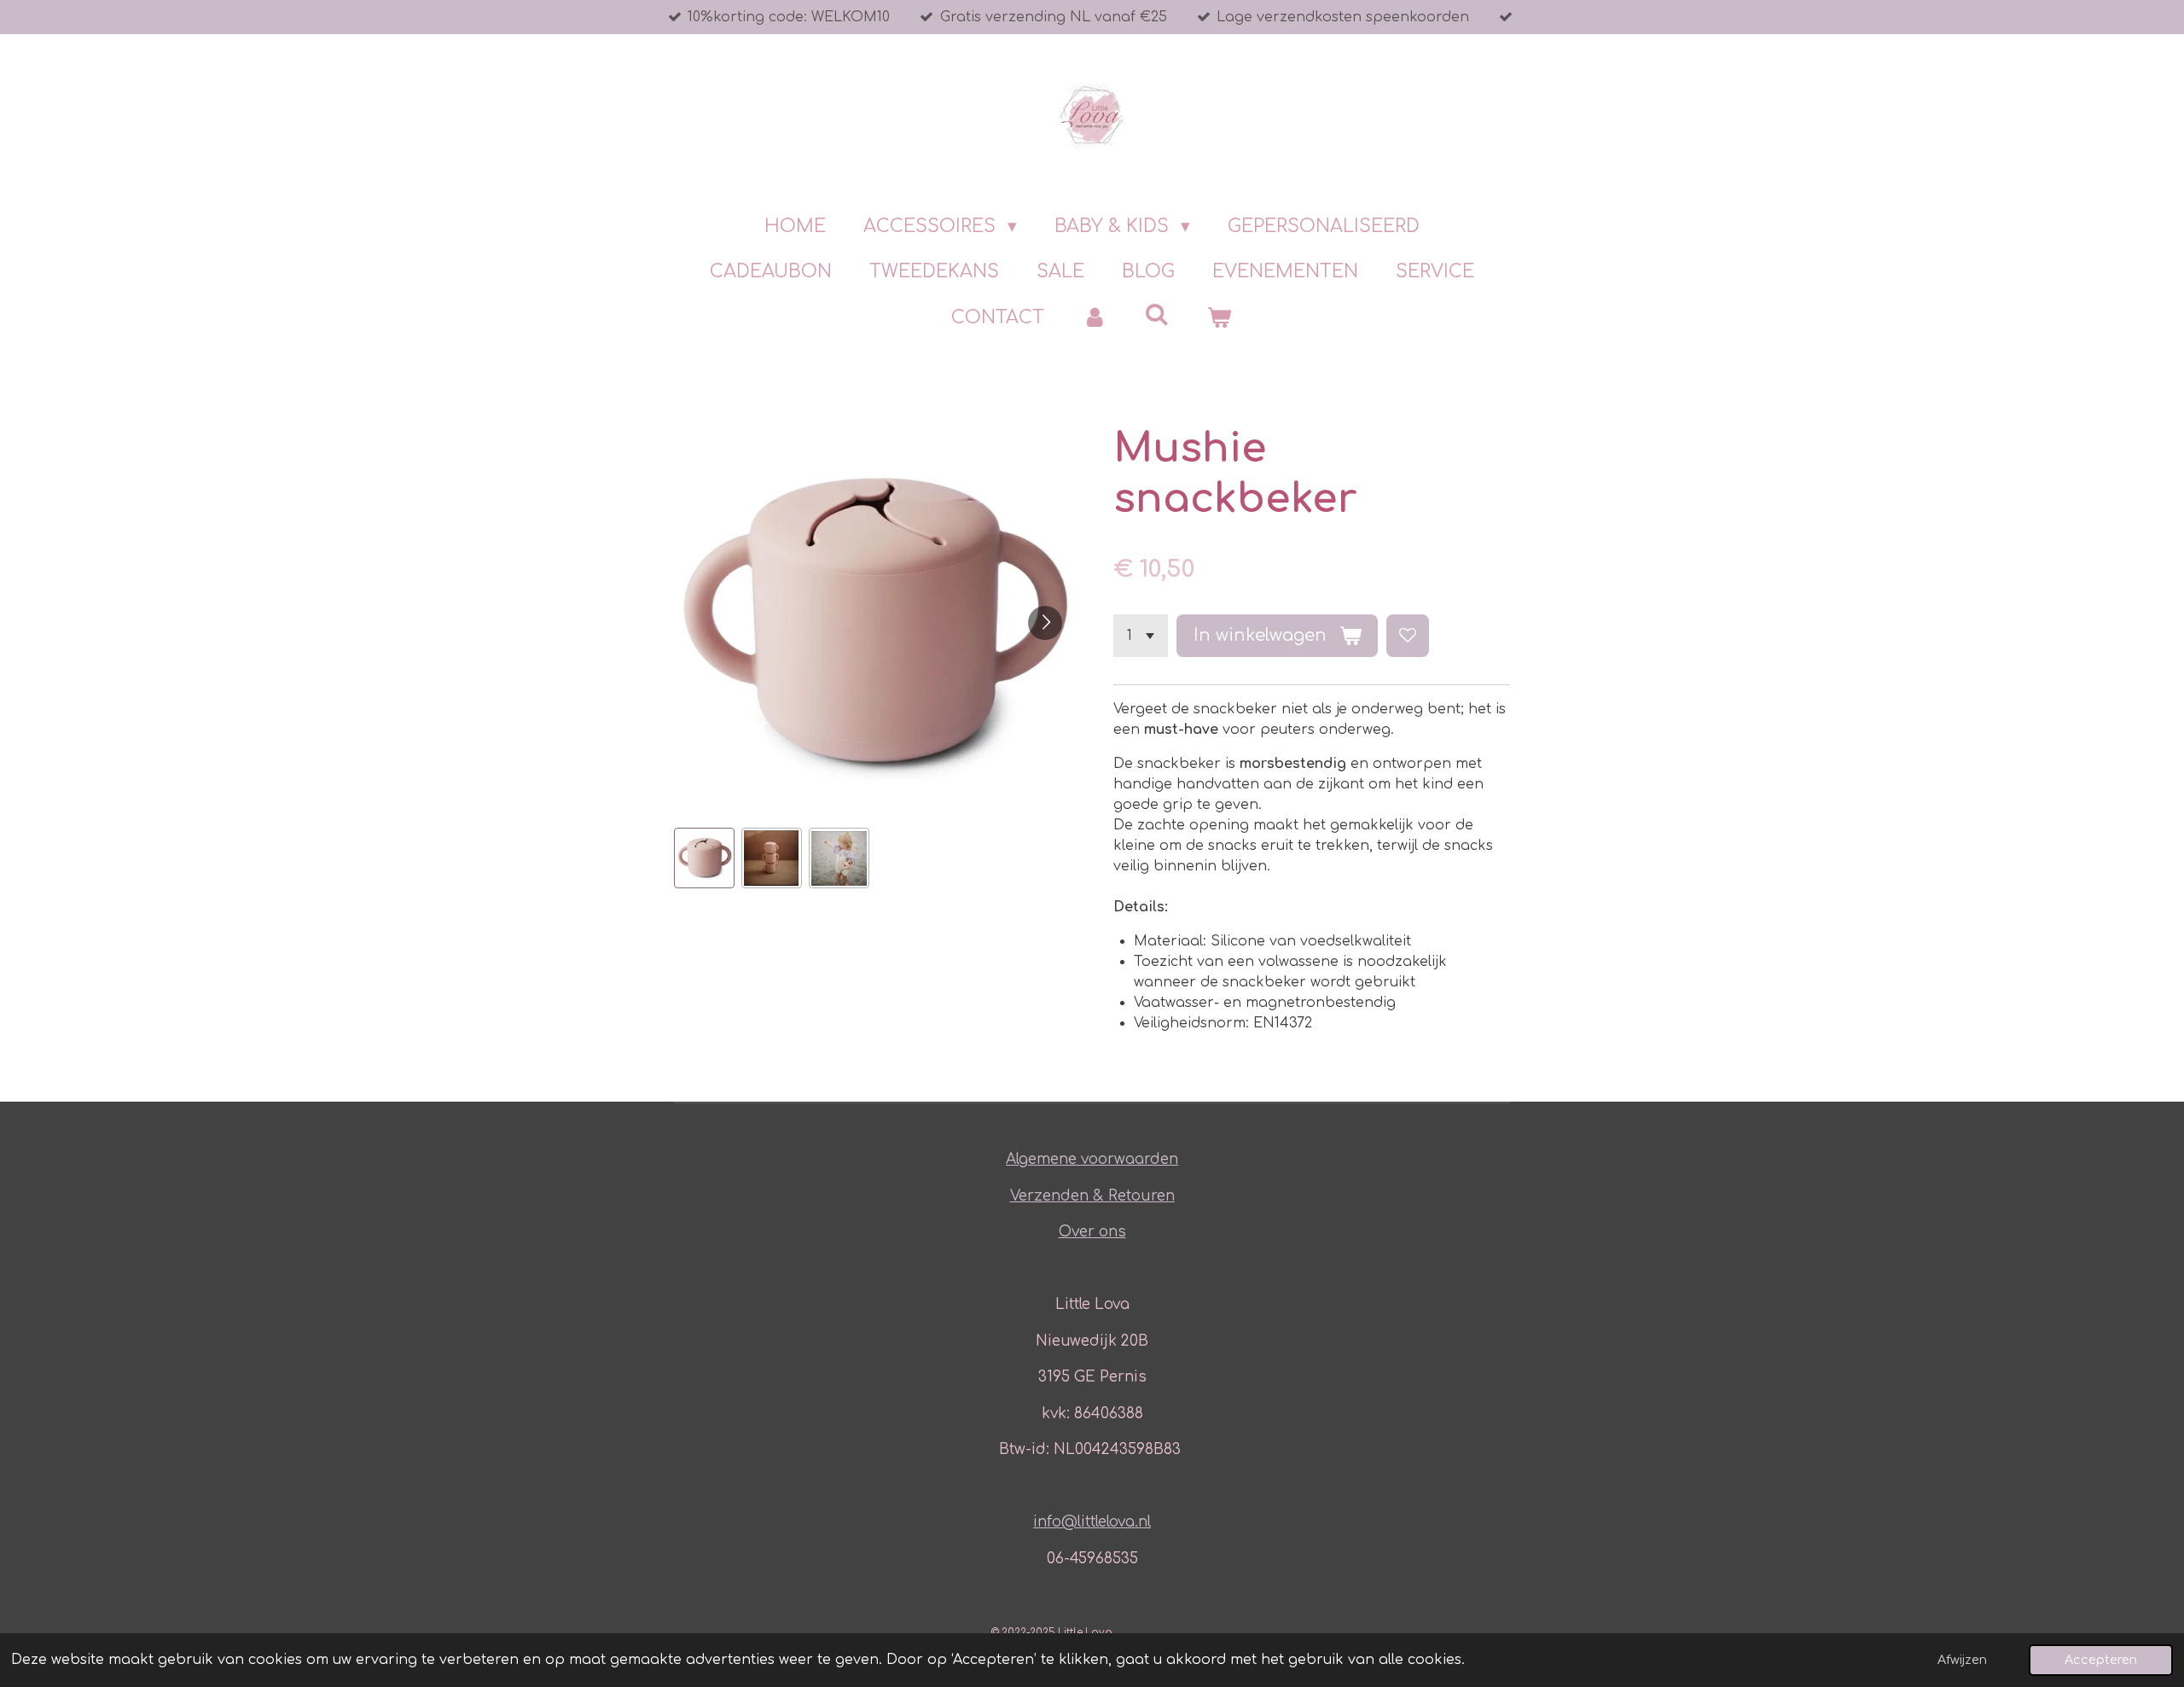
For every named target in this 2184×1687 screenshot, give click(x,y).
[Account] (1094, 318)
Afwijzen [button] (1962, 1660)
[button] (704, 858)
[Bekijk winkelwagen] (1220, 318)
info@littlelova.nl (1092, 1522)
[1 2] (1141, 636)
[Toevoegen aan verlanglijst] (1408, 636)
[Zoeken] (1157, 315)
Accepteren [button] (2101, 1660)
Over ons (1092, 1232)
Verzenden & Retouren (1092, 1196)
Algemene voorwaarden (1092, 1159)
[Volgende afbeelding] (1045, 623)
